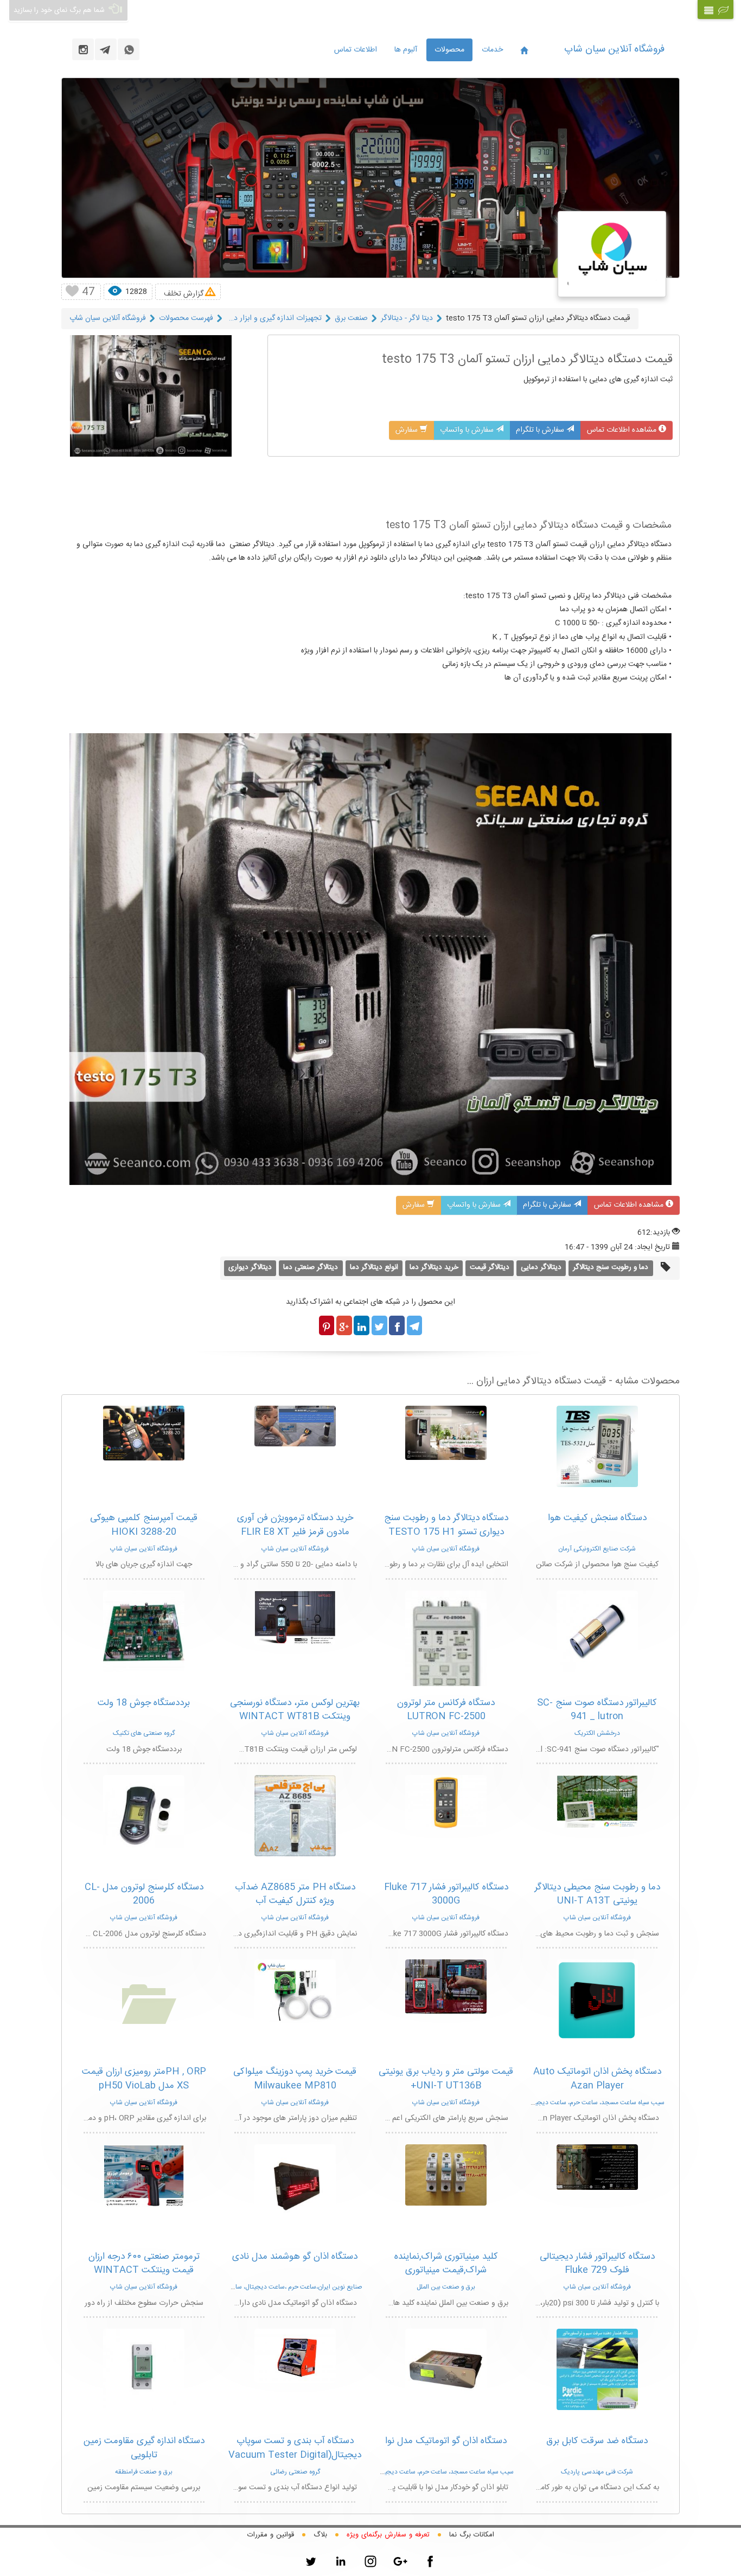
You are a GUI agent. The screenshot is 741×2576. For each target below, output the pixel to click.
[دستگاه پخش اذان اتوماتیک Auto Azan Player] (597, 2000)
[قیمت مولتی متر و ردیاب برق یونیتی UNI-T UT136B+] (446, 1987)
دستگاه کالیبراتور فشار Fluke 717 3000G (446, 1894)
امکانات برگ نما (472, 2535)
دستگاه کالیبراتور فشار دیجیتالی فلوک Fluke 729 (597, 2264)
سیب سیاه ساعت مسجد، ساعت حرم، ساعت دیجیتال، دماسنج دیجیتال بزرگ (565, 2103)
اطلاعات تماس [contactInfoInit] (356, 50)
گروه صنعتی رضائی (295, 2472)
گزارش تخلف (184, 294)
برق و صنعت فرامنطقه (144, 2472)
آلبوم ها (406, 50)
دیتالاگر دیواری (250, 1267)
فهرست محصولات (186, 318)
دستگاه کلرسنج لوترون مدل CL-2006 (144, 1894)
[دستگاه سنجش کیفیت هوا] (597, 1447)
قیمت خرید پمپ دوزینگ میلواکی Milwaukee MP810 (295, 2079)
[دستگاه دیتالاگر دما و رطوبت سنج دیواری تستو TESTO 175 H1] (446, 1433)
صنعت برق (351, 318)
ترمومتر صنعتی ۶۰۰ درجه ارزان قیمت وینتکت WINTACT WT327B (144, 2270)
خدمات (492, 50)
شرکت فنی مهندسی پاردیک (597, 2472)
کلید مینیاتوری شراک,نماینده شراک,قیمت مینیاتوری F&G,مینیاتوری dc (446, 2270)
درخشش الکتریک (597, 1733)
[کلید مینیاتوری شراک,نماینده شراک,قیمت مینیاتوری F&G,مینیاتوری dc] (446, 2175)
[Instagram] (370, 2561)
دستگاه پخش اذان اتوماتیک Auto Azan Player (597, 2079)
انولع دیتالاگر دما (374, 1267)
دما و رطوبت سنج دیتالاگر (611, 1267)
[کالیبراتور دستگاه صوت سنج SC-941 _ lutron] (597, 1631)
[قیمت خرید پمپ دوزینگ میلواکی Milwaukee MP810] (295, 1990)
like (72, 292)
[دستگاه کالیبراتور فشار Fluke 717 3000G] (446, 1803)
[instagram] (83, 49)
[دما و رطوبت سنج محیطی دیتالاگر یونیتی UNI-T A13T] (597, 1802)
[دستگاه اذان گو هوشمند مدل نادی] (295, 2185)
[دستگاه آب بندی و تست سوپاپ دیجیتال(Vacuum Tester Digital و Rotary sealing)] (295, 2356)
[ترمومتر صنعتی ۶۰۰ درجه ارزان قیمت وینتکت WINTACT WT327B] (144, 2176)
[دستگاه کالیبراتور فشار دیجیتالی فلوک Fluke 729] (597, 2167)
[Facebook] (430, 2561)
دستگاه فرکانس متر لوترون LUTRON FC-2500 (446, 1710)
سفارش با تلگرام (541, 430)
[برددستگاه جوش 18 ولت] (144, 1631)
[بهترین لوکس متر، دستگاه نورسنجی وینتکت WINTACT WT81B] (295, 1618)
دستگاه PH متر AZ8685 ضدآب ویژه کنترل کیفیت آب (295, 1894)
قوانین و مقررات (271, 2535)
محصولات (449, 50)
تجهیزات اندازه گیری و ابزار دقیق (272, 318)
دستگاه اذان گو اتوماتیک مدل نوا (446, 2441)
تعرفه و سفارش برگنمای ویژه (388, 2535)
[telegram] (106, 49)
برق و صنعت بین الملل (446, 2287)
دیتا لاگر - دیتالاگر (407, 318)
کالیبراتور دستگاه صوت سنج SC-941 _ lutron (597, 1710)
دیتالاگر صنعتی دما (311, 1267)
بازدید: (660, 1233)
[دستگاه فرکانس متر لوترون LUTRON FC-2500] (446, 1670)
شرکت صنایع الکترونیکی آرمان (597, 1549)
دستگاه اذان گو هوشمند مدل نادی (295, 2257)
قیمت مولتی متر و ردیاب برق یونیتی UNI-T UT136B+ (446, 2079)
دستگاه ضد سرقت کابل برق (597, 2441)
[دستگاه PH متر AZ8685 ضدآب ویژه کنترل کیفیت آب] (295, 1816)
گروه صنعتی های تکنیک (144, 1733)
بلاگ (320, 2535)
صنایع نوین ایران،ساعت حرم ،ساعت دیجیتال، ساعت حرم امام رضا (277, 2287)
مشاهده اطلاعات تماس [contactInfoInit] (623, 430)
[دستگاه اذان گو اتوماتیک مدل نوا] (446, 2370)
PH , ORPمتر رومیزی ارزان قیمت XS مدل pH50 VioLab (144, 2079)
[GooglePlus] (400, 2561)
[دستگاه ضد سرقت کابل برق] (597, 2370)
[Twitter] (311, 2561)
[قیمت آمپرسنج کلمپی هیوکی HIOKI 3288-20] (144, 1433)
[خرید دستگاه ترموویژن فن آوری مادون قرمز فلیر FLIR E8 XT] (295, 1426)
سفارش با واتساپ (468, 430)
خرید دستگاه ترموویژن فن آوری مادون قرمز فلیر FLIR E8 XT (295, 1525)
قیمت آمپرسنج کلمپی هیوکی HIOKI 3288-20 (144, 1525)
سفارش (408, 430)
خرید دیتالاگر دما (434, 1267)
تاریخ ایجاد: (652, 1247)
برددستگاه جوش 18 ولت (144, 1703)
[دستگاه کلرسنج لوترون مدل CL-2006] (144, 1816)
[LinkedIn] (341, 2561)
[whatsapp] (129, 49)
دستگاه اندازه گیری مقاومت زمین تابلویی (144, 2448)
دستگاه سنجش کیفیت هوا (597, 1518)
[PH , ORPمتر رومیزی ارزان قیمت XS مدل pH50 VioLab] (144, 2001)
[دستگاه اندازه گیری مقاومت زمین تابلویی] (144, 2370)
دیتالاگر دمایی (541, 1267)
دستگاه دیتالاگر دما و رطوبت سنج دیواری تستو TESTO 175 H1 (446, 1525)
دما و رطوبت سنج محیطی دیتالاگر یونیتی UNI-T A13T (597, 1894)
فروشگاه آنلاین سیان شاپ (614, 49)
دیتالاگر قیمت (490, 1267)
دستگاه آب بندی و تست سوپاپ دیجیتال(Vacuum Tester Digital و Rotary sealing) (295, 2455)
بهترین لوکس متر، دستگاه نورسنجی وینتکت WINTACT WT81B (295, 1710)
